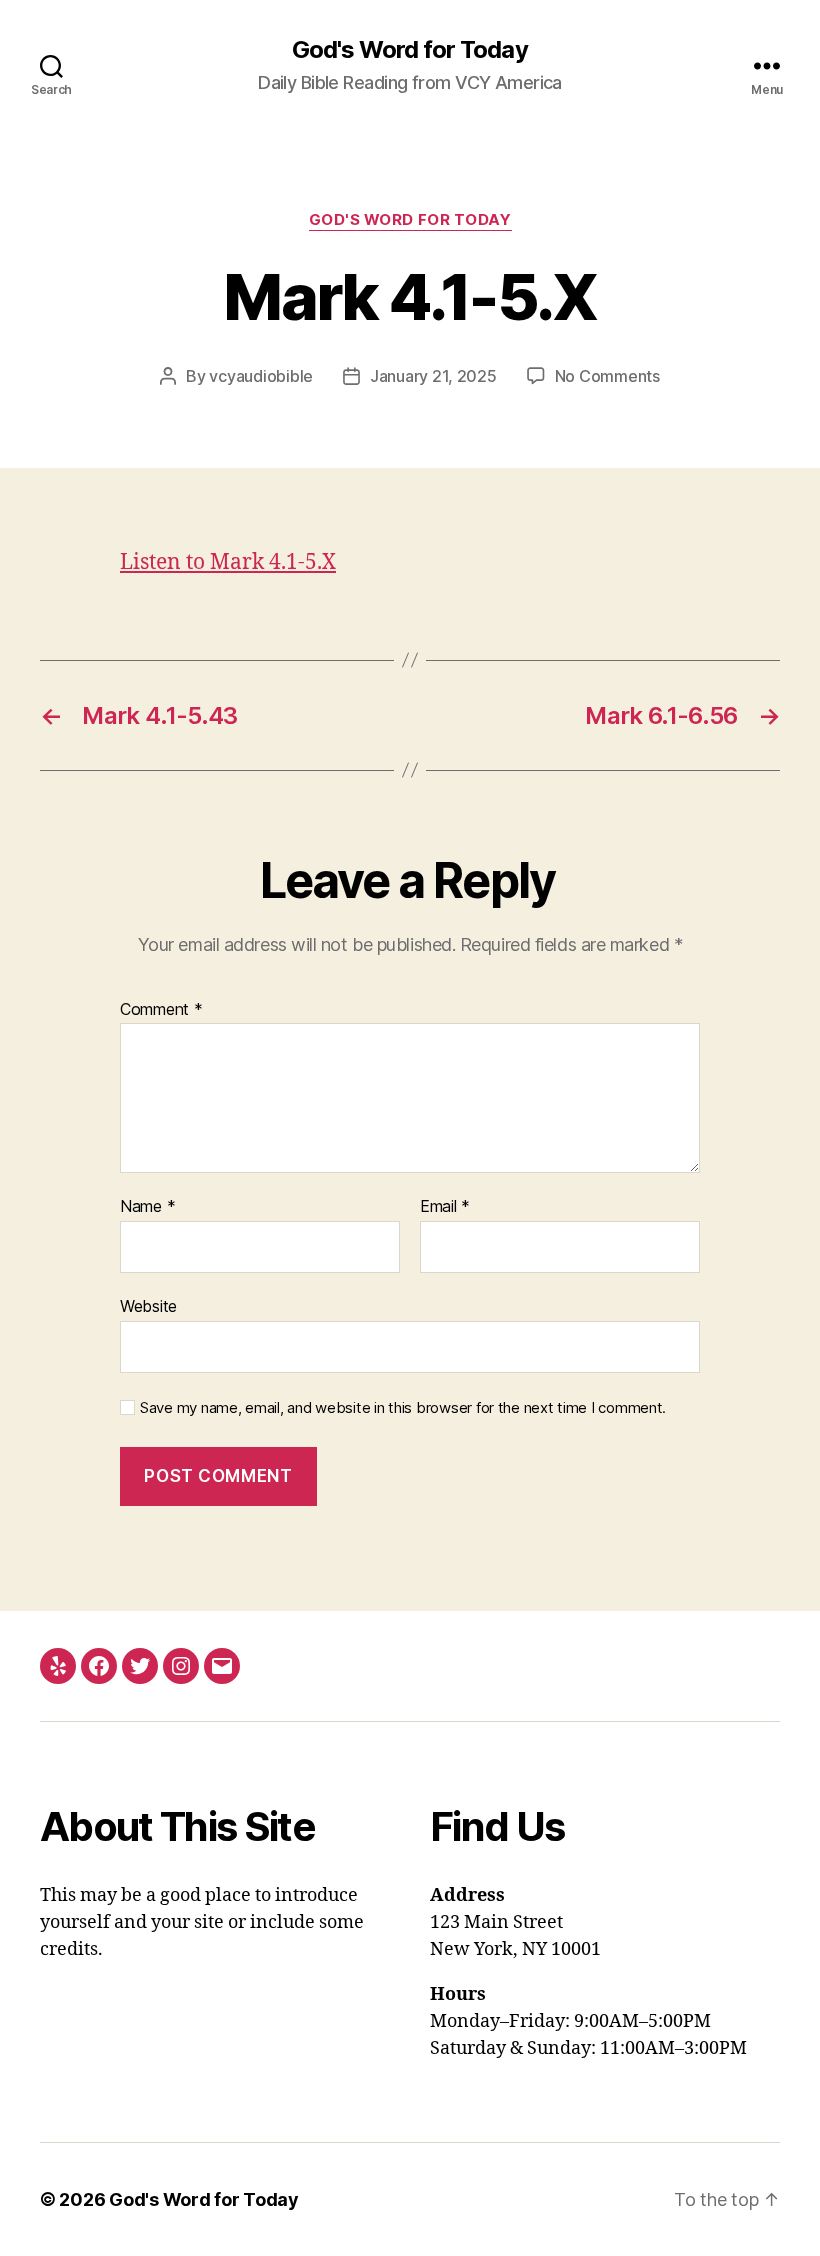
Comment (161, 1010)
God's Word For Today (410, 220)
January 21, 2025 (433, 376)
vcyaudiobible (261, 376)
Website (148, 1305)
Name (147, 1207)
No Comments (607, 376)
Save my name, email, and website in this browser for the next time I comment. (403, 1408)
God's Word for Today (409, 50)
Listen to (228, 562)
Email (445, 1207)
